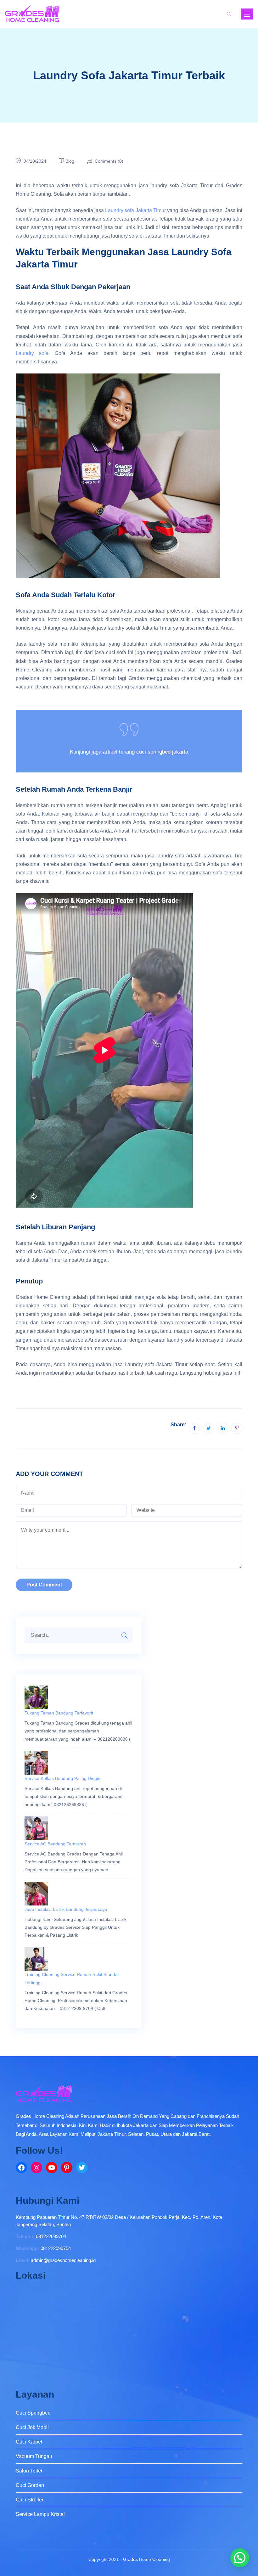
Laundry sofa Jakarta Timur (135, 210)
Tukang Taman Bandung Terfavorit (59, 1713)
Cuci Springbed (33, 2413)
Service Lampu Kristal (40, 2514)
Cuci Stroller (30, 2500)
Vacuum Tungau (34, 2456)
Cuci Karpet (29, 2442)
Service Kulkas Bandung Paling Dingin (62, 1778)
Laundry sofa (32, 353)
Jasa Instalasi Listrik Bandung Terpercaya (66, 1909)
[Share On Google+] (237, 1428)
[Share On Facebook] (194, 1428)
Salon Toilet (29, 2471)
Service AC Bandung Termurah (55, 1844)
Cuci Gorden (30, 2485)
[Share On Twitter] (208, 1428)
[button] (240, 2558)
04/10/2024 (35, 161)
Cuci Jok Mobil (32, 2427)
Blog (70, 161)
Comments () (109, 161)
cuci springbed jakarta (162, 752)
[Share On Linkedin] (223, 1428)
